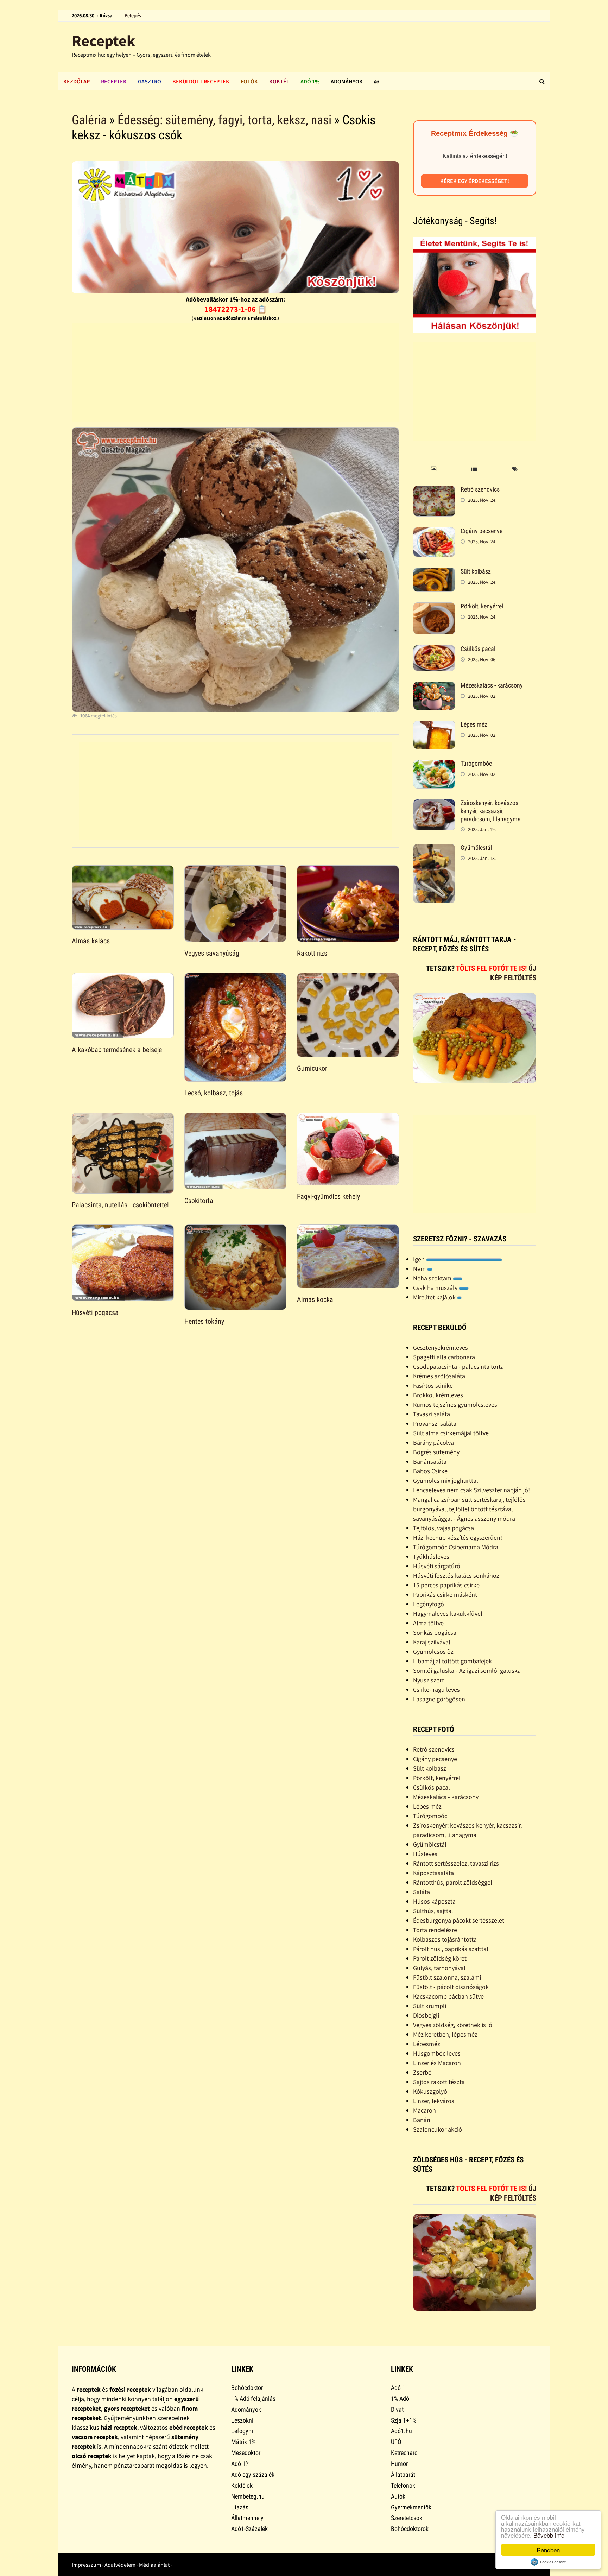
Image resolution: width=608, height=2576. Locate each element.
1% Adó (400, 2398)
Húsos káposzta (434, 1901)
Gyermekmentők (411, 2507)
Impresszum (86, 2565)
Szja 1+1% (404, 2420)
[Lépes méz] (434, 725)
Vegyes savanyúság (212, 953)
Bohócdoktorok (410, 2529)
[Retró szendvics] (434, 490)
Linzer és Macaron (437, 2063)
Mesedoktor (246, 2453)
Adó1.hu (401, 2431)
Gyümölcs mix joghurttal (446, 1480)
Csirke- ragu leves (436, 1689)
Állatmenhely (247, 2518)
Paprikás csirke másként (445, 1594)
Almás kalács (91, 941)
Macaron (425, 2110)
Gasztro (150, 81)
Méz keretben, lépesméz (445, 2034)
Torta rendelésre (435, 1930)
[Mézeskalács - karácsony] (434, 686)
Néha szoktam (433, 1278)
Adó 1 (398, 2388)
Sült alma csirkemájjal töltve (451, 1433)
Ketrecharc (404, 2453)
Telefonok (403, 2485)
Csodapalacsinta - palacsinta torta (458, 1366)
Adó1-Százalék (249, 2529)
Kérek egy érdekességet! (475, 181)
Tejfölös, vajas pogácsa (444, 1528)
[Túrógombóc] (434, 764)
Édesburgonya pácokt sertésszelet (459, 1920)
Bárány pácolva (433, 1442)
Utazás (240, 2507)
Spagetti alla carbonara (444, 1357)
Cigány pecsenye (482, 531)
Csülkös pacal (478, 649)
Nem (420, 1269)
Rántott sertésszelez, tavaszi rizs (456, 1863)
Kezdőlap (77, 81)
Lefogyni (242, 2431)
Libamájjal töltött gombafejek (452, 1661)
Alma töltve (428, 1623)
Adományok (347, 81)
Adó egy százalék (253, 2474)
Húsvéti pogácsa (95, 1312)
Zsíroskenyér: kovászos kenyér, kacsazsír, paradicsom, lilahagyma (491, 811)
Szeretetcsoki (407, 2518)
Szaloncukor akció (438, 2129)
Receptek (103, 41)
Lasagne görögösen (439, 1699)
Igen (420, 1259)
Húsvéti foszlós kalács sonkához (456, 1575)
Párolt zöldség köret (440, 1958)
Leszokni (242, 2420)
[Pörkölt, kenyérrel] (434, 607)
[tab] (433, 469)
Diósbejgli (426, 2015)
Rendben (548, 2550)
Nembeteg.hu (248, 2496)
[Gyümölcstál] (434, 849)
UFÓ (396, 2442)
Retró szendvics (480, 489)
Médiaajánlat (154, 2565)
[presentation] (433, 469)
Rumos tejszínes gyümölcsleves (455, 1404)
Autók (398, 2496)
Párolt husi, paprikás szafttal (451, 1949)
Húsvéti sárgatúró (437, 1566)
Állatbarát (403, 2474)
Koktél (279, 81)
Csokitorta (199, 1201)
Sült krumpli (430, 2006)
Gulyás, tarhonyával (439, 1968)
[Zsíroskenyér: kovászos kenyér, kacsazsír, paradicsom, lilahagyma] (434, 804)
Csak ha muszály (436, 1288)
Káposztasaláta (433, 1873)
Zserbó (422, 2072)
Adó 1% (310, 81)
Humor (399, 2464)
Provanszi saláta (435, 1423)
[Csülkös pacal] (434, 650)
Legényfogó (429, 1604)
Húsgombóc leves (437, 2053)
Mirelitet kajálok (435, 1297)
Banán (422, 2120)
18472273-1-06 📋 (236, 309)
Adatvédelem (120, 2565)
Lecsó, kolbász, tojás (214, 1093)
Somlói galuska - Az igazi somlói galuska (467, 1670)
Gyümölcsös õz (433, 1651)
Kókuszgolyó (430, 2091)
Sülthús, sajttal (433, 1911)
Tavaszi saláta (432, 1414)
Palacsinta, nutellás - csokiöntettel (120, 1205)
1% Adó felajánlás (253, 2398)
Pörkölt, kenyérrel (482, 606)
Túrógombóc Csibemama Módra (456, 1547)
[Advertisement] (235, 372)
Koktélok (242, 2485)
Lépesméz (427, 2044)
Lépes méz (474, 724)
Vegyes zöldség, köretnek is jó (453, 2025)
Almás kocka (315, 1299)
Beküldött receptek (201, 81)
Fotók (249, 81)
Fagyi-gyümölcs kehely (328, 1196)
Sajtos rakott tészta (439, 2082)
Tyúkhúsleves (431, 1556)
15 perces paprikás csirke (446, 1585)
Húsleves (425, 1854)
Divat (397, 2409)
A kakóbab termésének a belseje (117, 1050)
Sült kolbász (476, 571)
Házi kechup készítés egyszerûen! (458, 1537)
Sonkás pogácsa (435, 1632)
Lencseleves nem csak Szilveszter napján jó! (471, 1490)
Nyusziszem (429, 1680)
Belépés (133, 15)
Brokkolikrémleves (438, 1395)
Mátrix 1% (243, 2442)
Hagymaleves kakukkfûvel (448, 1613)
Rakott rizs (312, 953)
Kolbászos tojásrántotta (445, 1939)
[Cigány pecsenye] (434, 532)
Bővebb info (549, 2535)
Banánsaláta (430, 1461)
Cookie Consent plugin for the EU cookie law (548, 2562)
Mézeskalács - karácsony (492, 685)
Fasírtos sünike (433, 1385)
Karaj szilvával (432, 1642)
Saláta (422, 1892)
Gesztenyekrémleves (441, 1347)
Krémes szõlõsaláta (439, 1376)
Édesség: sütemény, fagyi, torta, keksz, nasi (224, 120)
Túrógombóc (476, 763)
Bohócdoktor (247, 2388)
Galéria (89, 120)
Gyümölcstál (476, 847)
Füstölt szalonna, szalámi (447, 1977)
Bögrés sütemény (436, 1452)
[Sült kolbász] (434, 572)
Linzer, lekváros (434, 2101)
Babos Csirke (430, 1471)
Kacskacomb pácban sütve (448, 1996)
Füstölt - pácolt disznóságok (451, 1987)
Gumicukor (312, 1068)
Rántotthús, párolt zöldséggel (453, 1882)
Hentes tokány (204, 1321)
